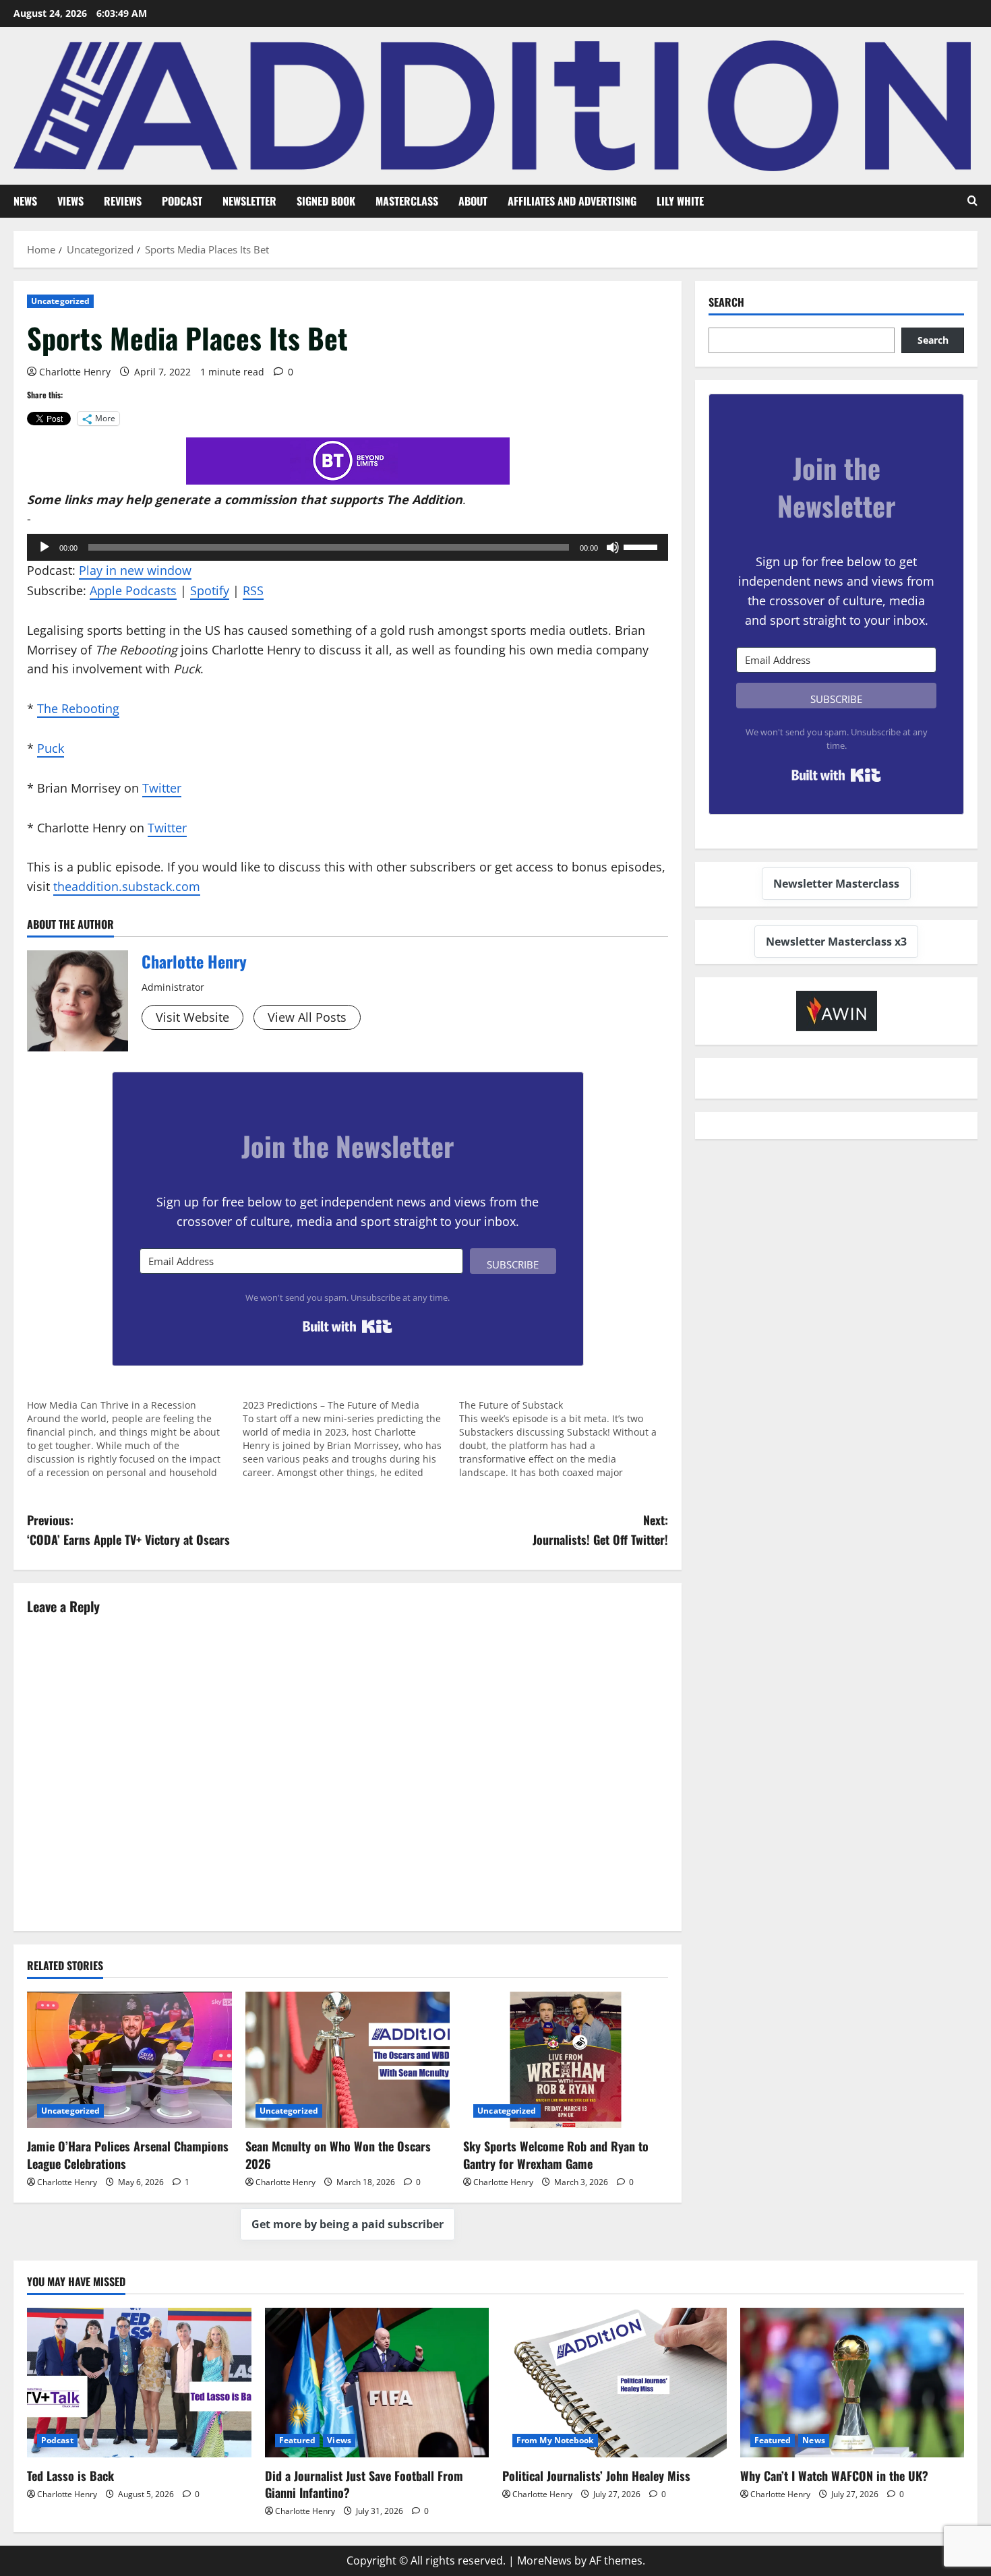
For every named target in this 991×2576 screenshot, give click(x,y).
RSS (253, 590)
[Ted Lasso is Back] (139, 2383)
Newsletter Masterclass (836, 884)
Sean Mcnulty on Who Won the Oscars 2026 (338, 2154)
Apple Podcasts (133, 590)
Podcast (182, 201)
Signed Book (326, 201)
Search (726, 302)
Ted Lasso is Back (70, 2476)
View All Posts (307, 1017)
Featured (298, 2440)
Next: (600, 1530)
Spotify (210, 590)
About (473, 201)
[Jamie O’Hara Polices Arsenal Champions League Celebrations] (129, 2060)
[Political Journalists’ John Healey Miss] (614, 2383)
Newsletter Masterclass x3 (836, 942)
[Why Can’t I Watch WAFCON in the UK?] (852, 2383)
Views (70, 201)
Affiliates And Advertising (572, 201)
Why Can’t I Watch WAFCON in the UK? (834, 2476)
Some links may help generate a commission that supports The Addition (245, 499)
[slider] (642, 546)
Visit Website (192, 1017)
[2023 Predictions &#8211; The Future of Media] (351, 1439)
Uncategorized (60, 301)
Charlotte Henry (75, 372)
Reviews (123, 201)
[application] (348, 547)
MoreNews (544, 2560)
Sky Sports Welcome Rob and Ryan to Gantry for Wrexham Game (556, 2154)
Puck (51, 748)
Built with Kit (348, 1326)
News (25, 201)
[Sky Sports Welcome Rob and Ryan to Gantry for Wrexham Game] (566, 2060)
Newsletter (249, 201)
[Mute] (613, 547)
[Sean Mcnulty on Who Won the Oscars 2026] (348, 2060)
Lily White (680, 201)
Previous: (128, 1530)
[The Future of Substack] (567, 1439)
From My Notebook (555, 2440)
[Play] (44, 547)
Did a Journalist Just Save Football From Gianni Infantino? (364, 2484)
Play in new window (135, 570)
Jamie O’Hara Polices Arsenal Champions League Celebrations (128, 2154)
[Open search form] (972, 201)
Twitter (162, 788)
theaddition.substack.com (127, 886)
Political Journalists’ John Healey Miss (596, 2476)
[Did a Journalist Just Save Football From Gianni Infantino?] (377, 2383)
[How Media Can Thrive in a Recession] (135, 1439)
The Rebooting (78, 708)
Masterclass (407, 201)
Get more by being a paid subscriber (348, 2224)
